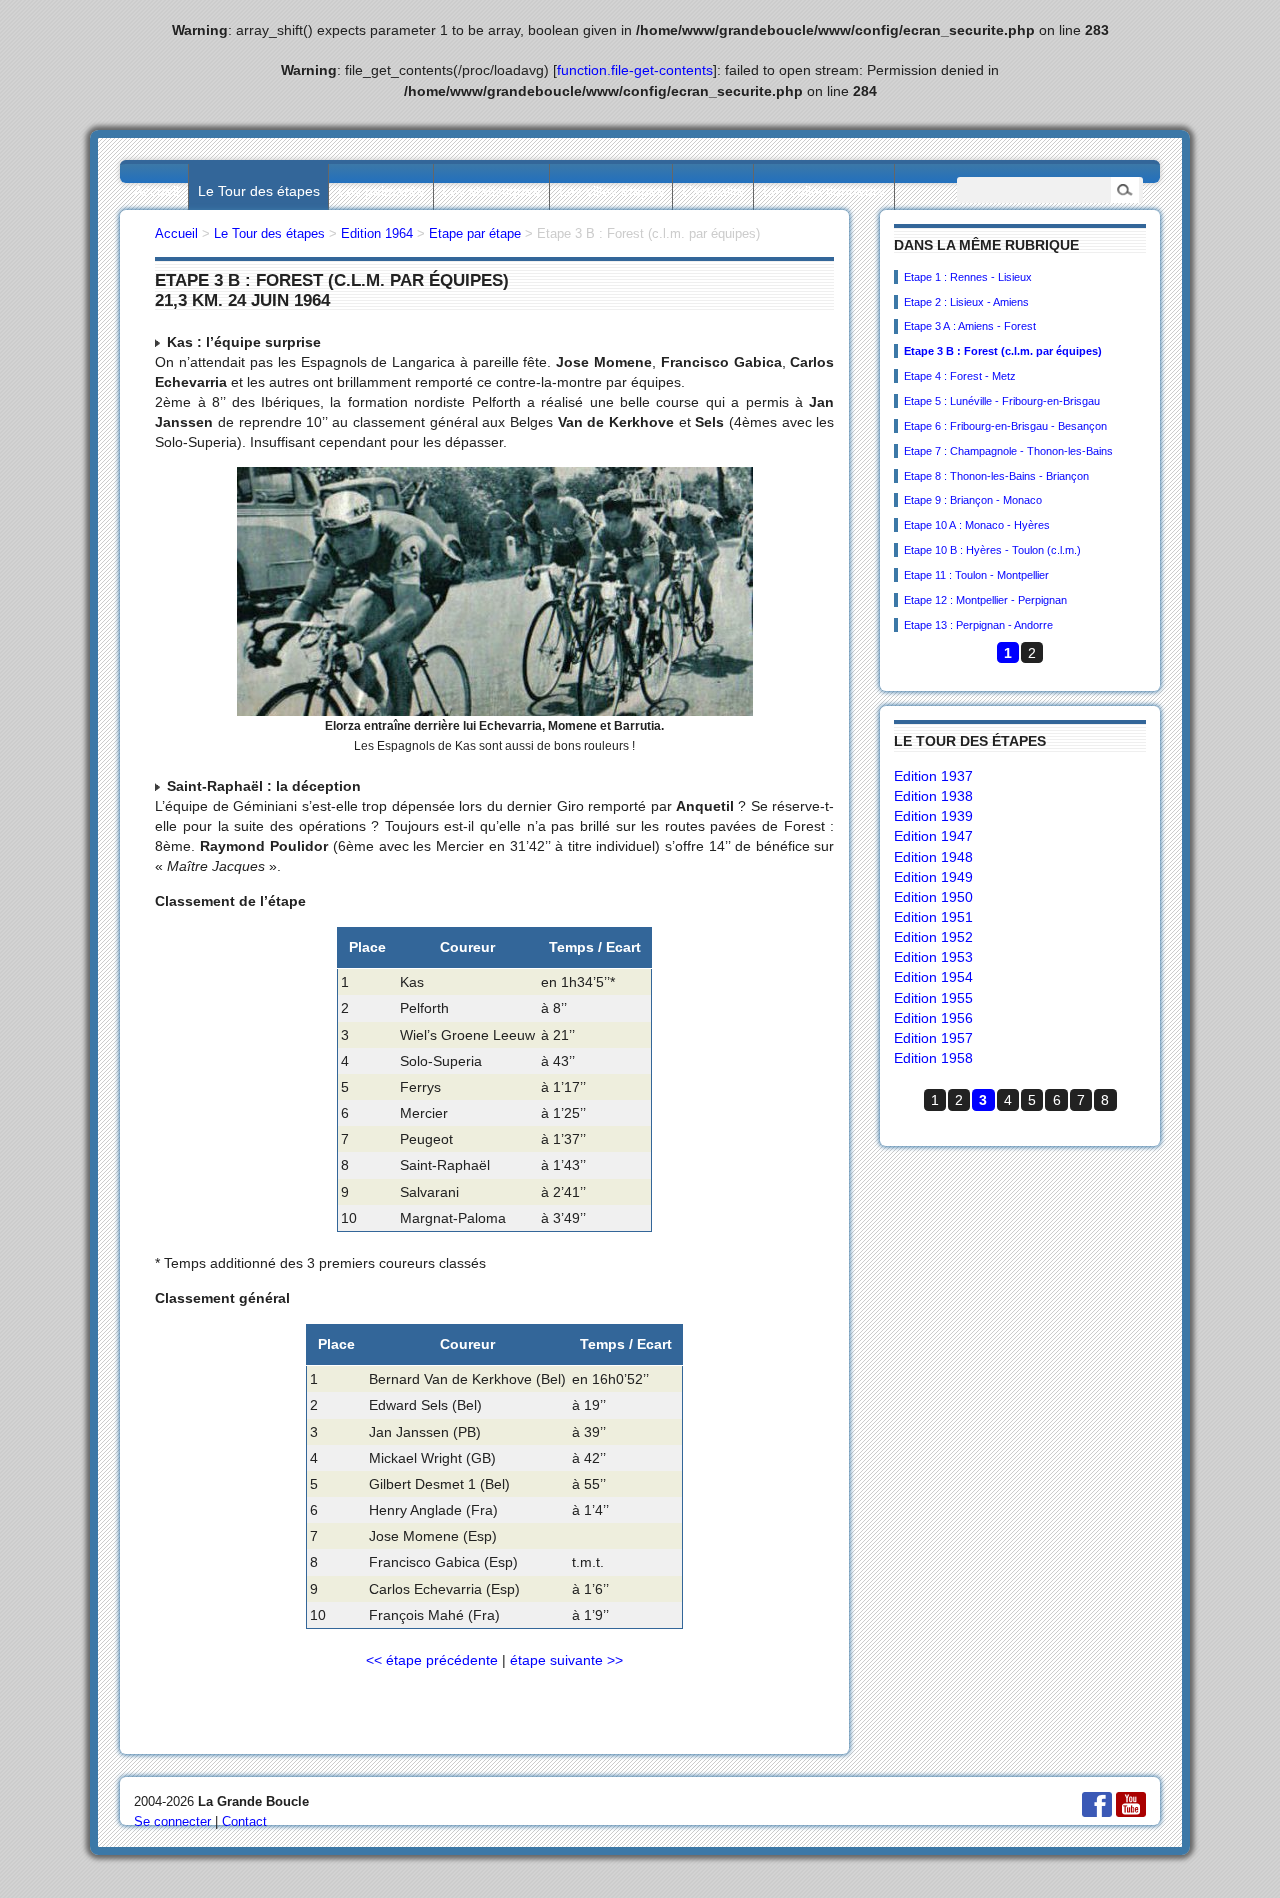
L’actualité (713, 191)
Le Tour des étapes (259, 191)
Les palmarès (381, 191)
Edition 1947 (933, 836)
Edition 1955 (933, 998)
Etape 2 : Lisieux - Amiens (966, 302)
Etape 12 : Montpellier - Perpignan (985, 600)
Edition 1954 (933, 977)
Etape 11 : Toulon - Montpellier (976, 575)
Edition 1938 (933, 796)
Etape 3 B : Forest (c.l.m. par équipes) (1003, 351)
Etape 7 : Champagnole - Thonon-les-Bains (1008, 451)
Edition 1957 (933, 1038)
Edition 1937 (933, 776)
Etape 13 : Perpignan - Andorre (978, 625)
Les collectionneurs (824, 191)
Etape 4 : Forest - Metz (960, 376)
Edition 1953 (933, 957)
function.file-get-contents (635, 70)
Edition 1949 (933, 877)
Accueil (156, 191)
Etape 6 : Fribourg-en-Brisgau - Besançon (1005, 426)
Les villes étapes (611, 191)
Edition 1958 (933, 1058)
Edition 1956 (933, 1018)
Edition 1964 (377, 233)
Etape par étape (475, 233)
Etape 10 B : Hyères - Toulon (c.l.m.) (992, 550)
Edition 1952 (933, 937)
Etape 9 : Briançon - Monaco (973, 500)
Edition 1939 (933, 816)
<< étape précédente (432, 1660)
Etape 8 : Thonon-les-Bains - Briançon (996, 476)
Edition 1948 (933, 857)
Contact (244, 1821)
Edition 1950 (933, 897)
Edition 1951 (933, 917)
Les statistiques (491, 191)
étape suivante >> (566, 1660)
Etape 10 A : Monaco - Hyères (977, 525)
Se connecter (172, 1821)
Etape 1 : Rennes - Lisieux (968, 277)
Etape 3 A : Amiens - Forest (970, 326)
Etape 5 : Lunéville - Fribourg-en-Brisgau (1002, 401)
